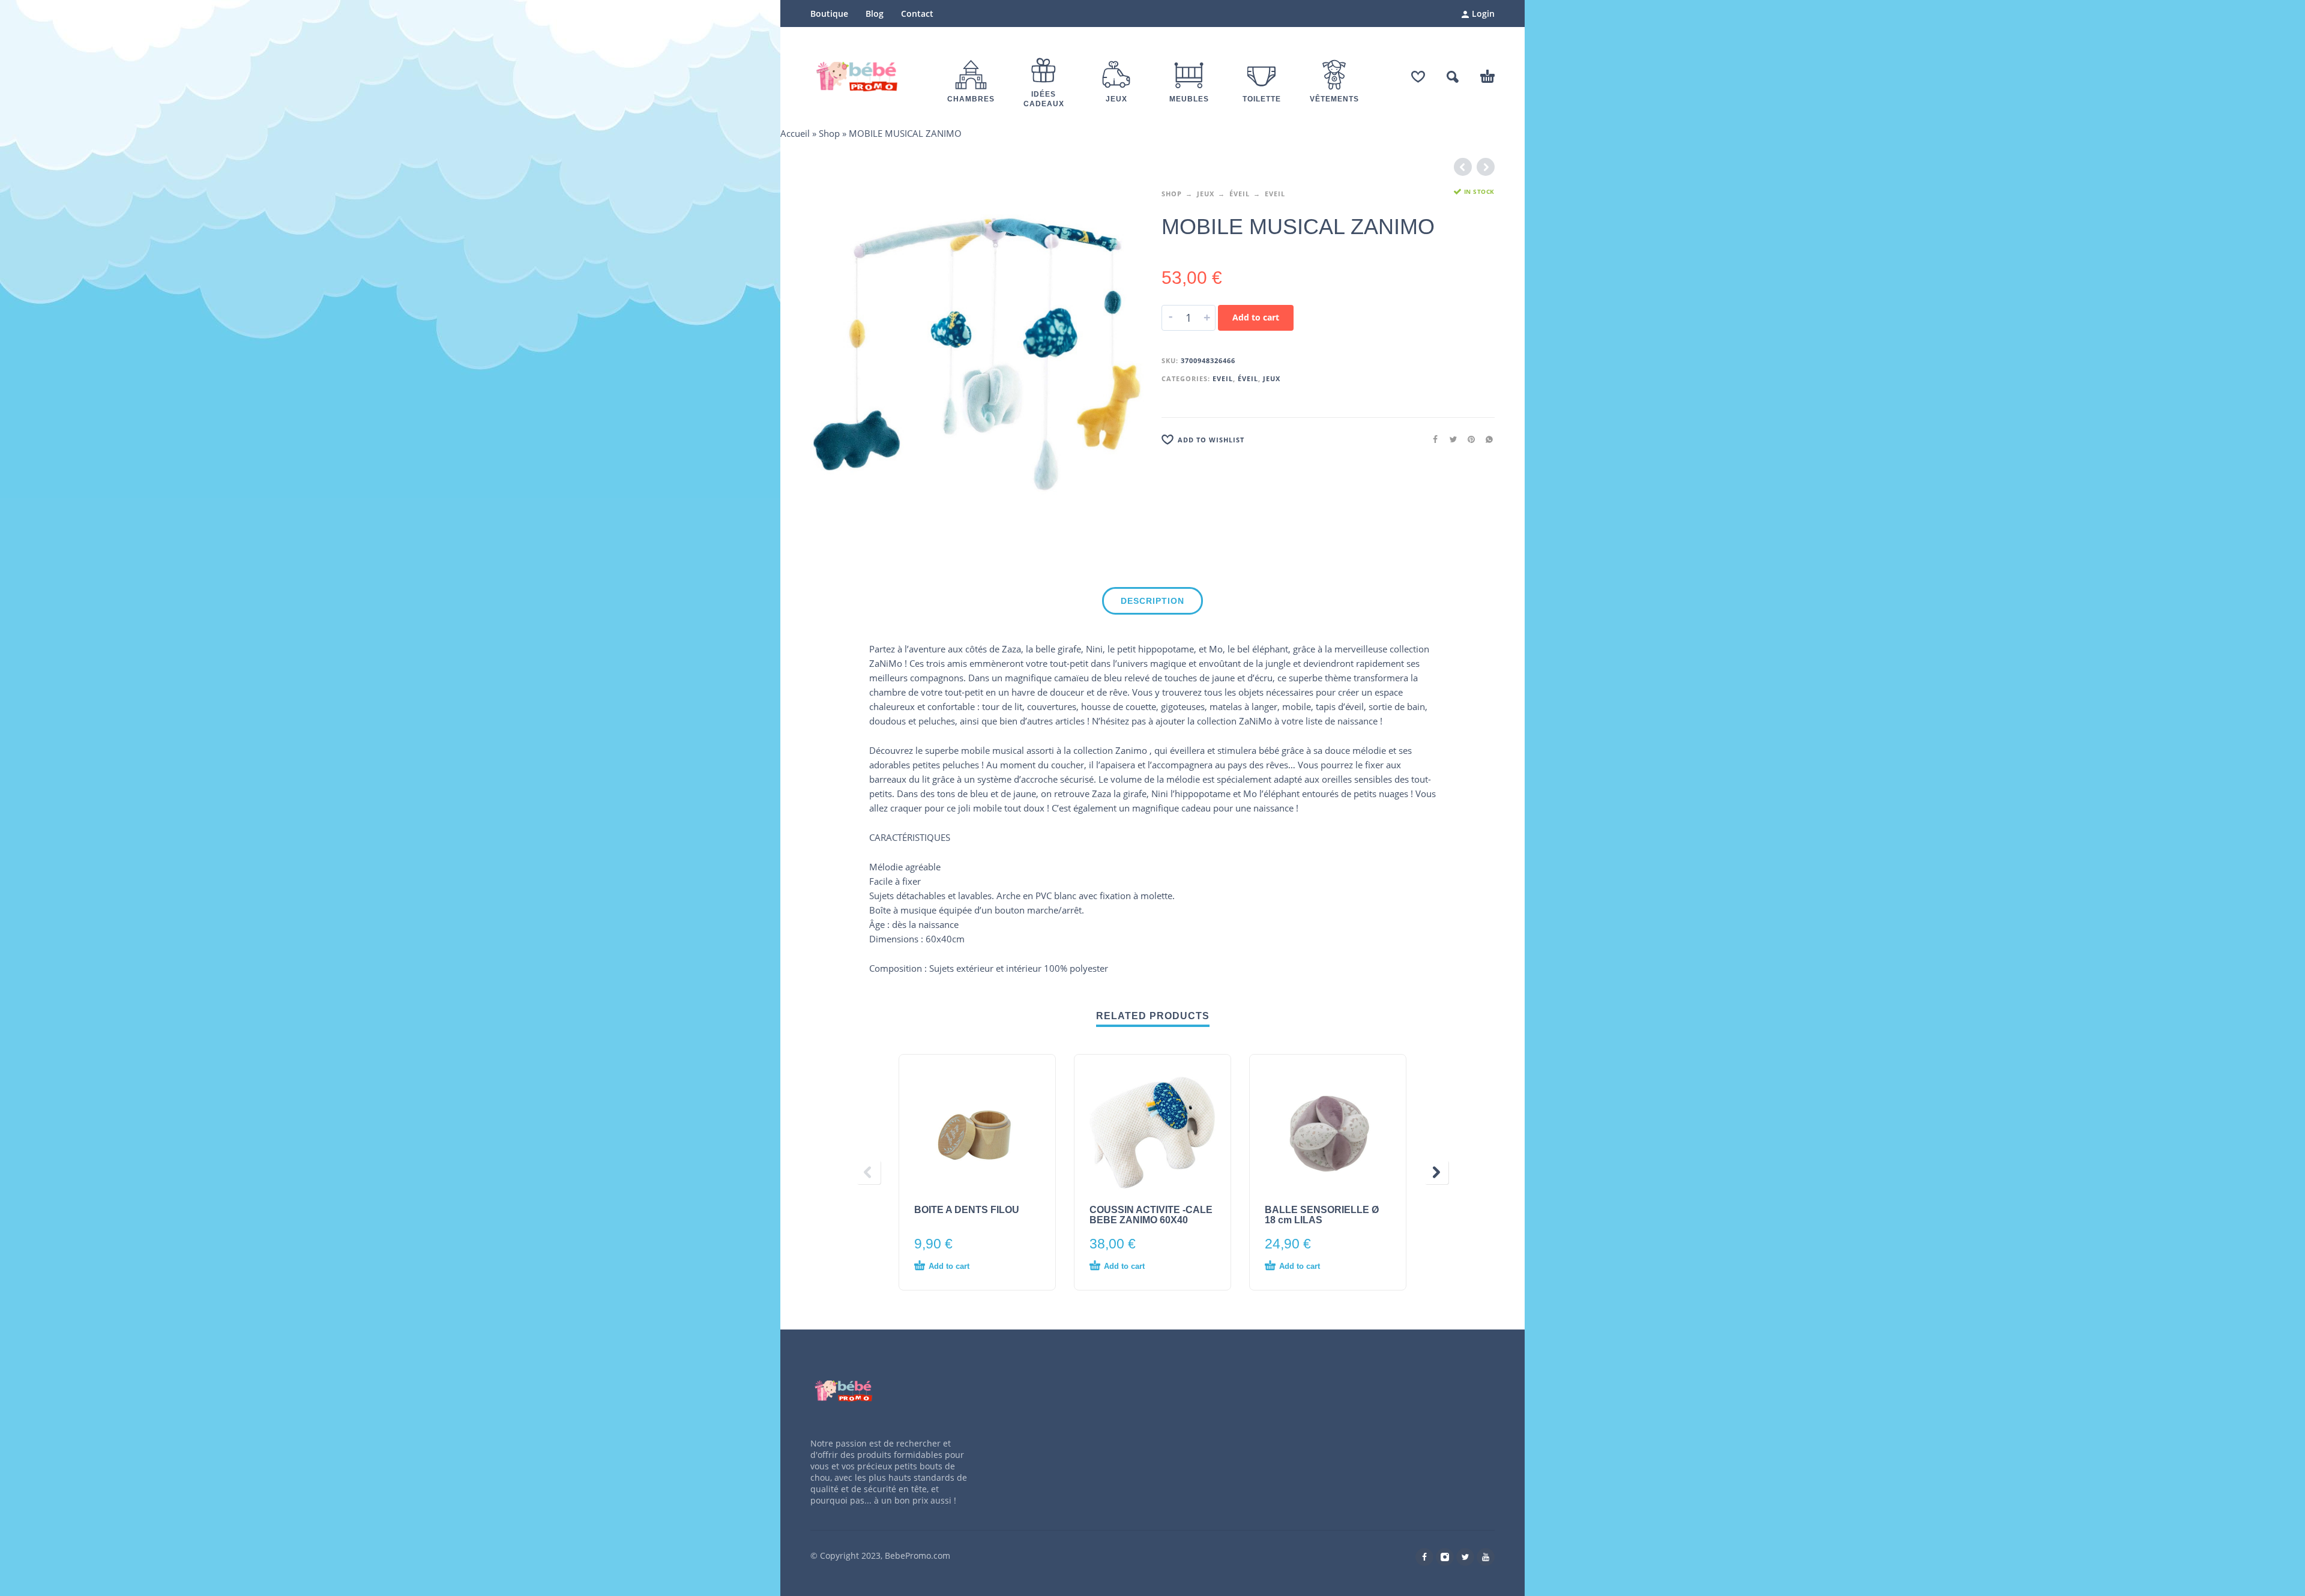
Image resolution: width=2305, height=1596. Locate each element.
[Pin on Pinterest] (1468, 439)
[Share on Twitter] (1450, 439)
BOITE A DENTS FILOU (967, 1210)
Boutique (829, 14)
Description (1152, 601)
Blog (875, 14)
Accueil (795, 133)
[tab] (1152, 603)
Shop (829, 133)
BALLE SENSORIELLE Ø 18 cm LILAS (1322, 1215)
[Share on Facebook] (1432, 439)
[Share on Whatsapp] (1486, 439)
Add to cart (1256, 317)
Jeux (1206, 194)
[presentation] (869, 1172)
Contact (917, 14)
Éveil (1240, 194)
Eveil (1275, 194)
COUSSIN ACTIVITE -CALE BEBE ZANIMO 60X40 (1151, 1215)
